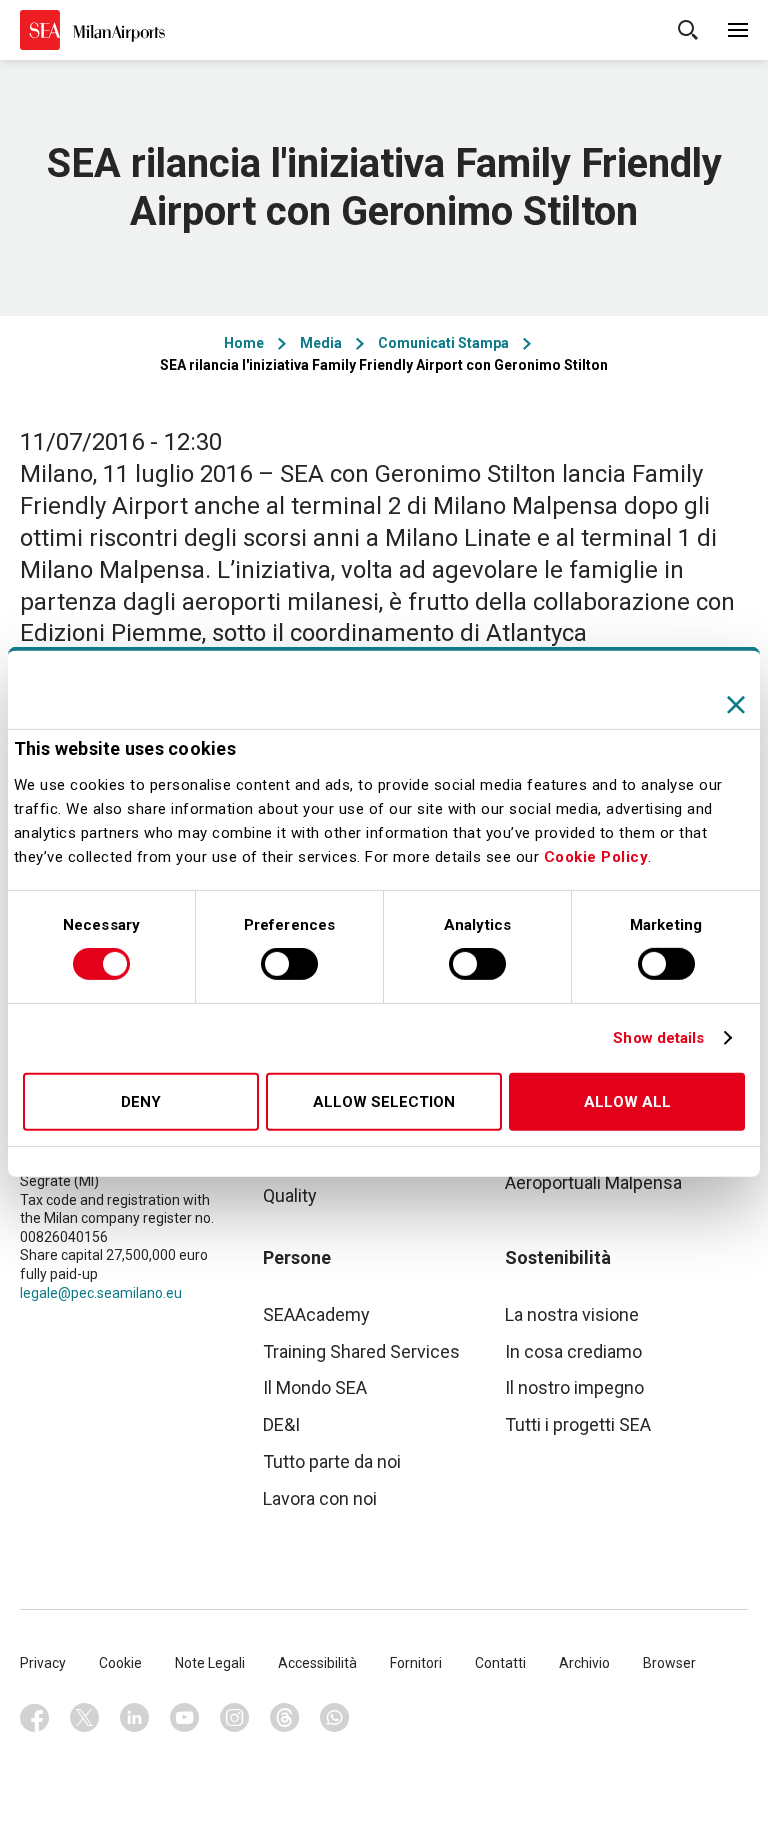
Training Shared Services (361, 1351)
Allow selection (384, 1102)
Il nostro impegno (574, 1387)
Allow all (627, 1102)
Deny (141, 1102)
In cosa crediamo (573, 1351)
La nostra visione (572, 1314)
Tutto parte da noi (332, 1461)
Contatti (500, 1663)
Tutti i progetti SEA (578, 1424)
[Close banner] (736, 704)
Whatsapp (335, 1718)
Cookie (120, 1663)
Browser (669, 1663)
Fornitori (416, 1663)
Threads (285, 1718)
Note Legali (210, 1663)
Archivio (584, 1663)
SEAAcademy (316, 1314)
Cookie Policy (596, 857)
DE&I (281, 1424)
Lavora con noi (320, 1498)
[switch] (289, 964)
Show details (658, 1038)
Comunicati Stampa (443, 343)
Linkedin (135, 1718)
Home (244, 343)
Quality (290, 1195)
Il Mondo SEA (315, 1387)
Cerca (688, 30)
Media (321, 343)
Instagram (235, 1718)
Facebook (35, 1718)
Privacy (43, 1663)
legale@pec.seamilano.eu (101, 1293)
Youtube (185, 1718)
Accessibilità (317, 1663)
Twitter (85, 1718)
